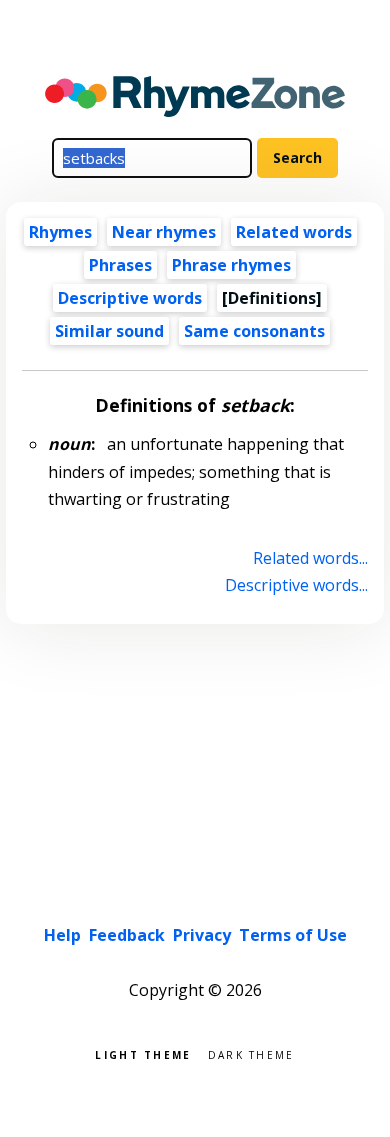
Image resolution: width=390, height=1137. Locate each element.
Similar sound (109, 331)
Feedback (127, 935)
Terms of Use (293, 935)
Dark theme (251, 1053)
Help (62, 935)
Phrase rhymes (231, 265)
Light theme (143, 1053)
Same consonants (254, 331)
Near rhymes (164, 232)
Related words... (310, 558)
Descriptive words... (296, 585)
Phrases (120, 265)
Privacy (202, 935)
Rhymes (60, 232)
